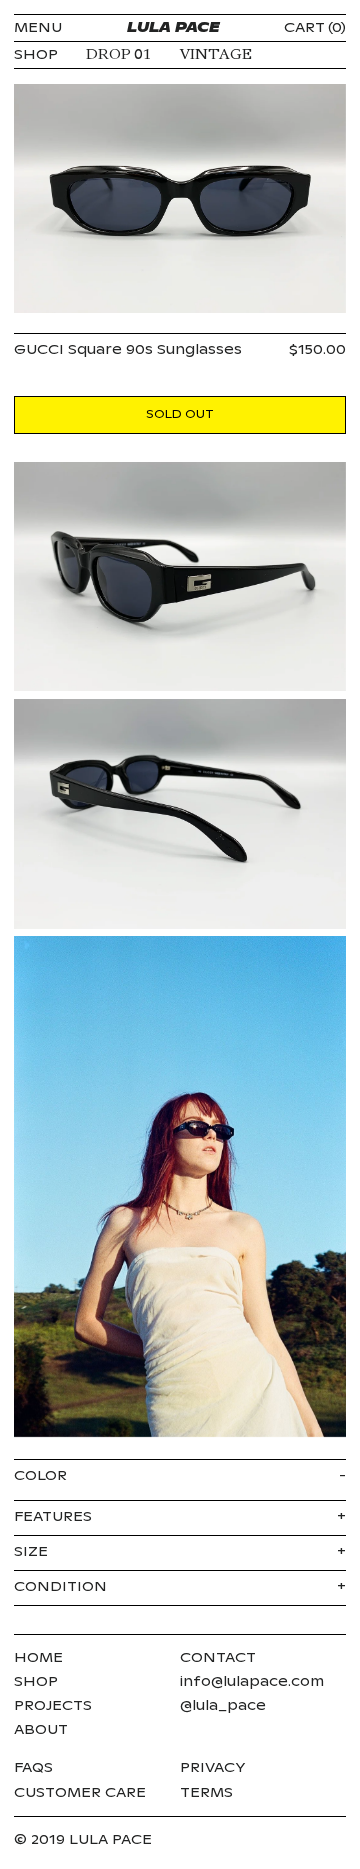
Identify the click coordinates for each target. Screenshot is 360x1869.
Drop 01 (119, 54)
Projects (53, 1706)
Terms (206, 1793)
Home (38, 1658)
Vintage (216, 54)
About (41, 1730)
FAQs (33, 1768)
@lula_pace (223, 1706)
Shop (36, 1682)
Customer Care (80, 1793)
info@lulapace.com (252, 1682)
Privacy (213, 1768)
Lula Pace (173, 28)
